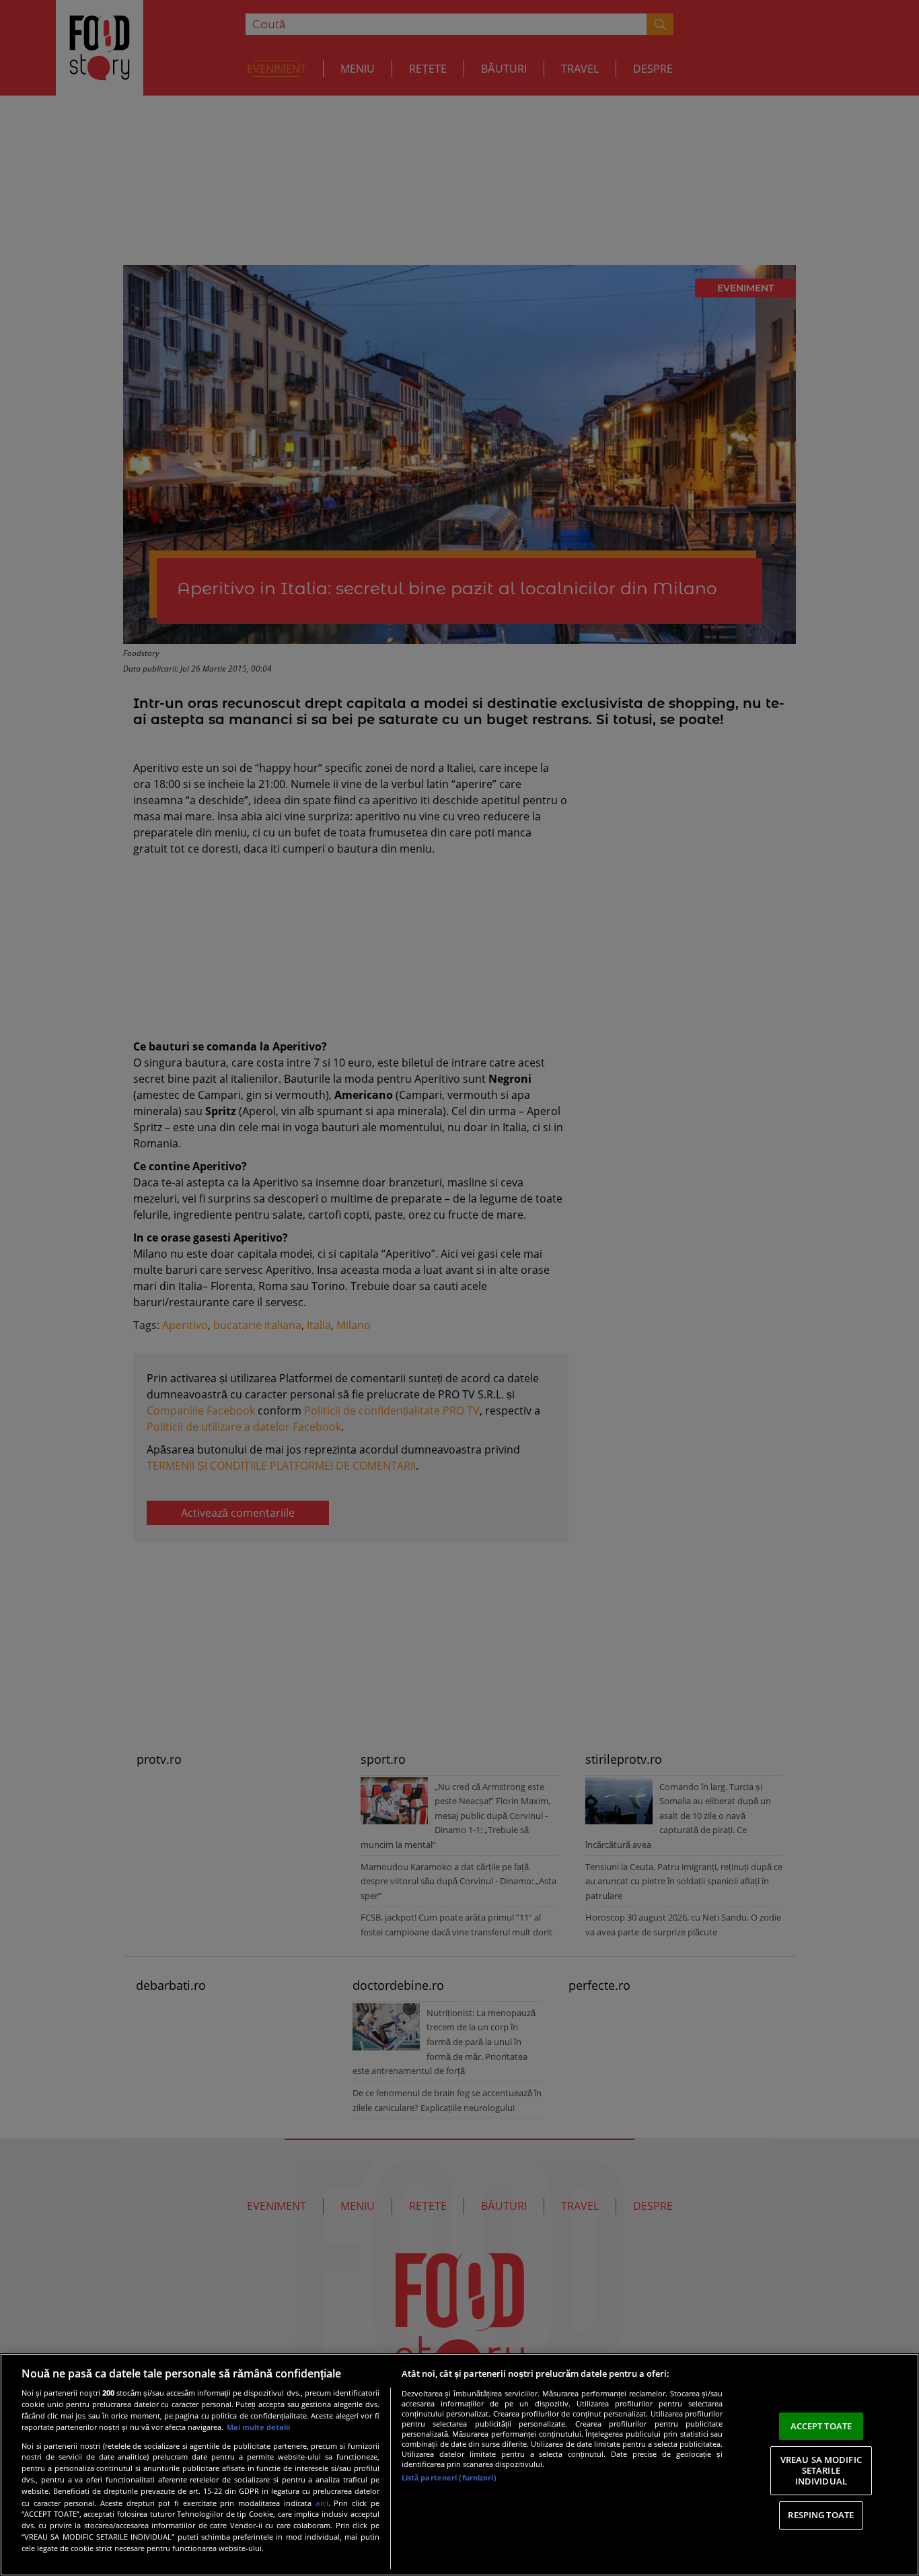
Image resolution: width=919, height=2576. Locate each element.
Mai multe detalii (258, 2427)
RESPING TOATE (821, 2515)
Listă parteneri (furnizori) (449, 2477)
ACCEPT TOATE (821, 2426)
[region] (459, 2465)
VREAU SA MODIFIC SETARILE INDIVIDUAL (821, 2470)
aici (322, 2503)
